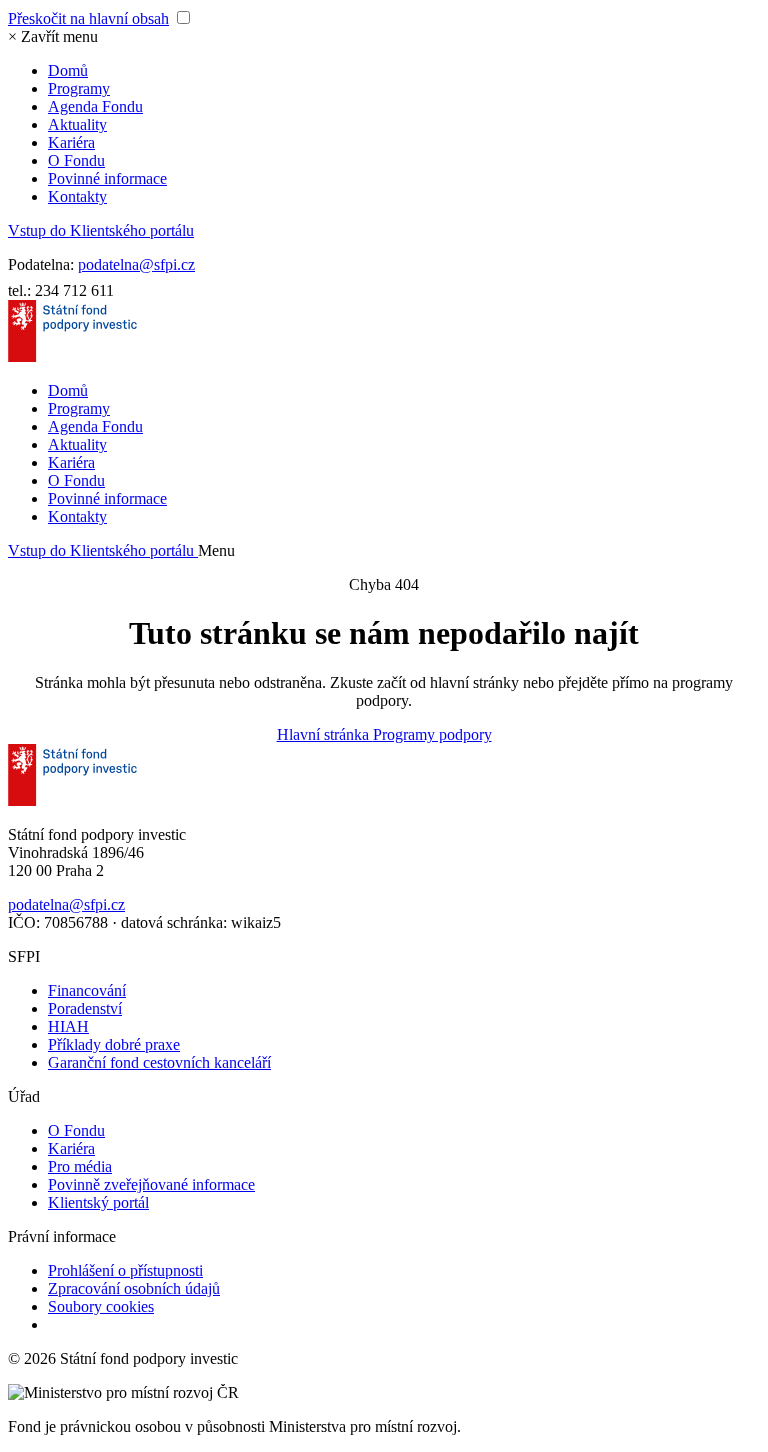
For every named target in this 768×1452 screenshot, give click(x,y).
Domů (68, 70)
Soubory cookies (101, 1306)
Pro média (80, 1166)
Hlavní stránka (325, 734)
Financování (87, 990)
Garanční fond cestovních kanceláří (159, 1062)
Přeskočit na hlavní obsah (88, 18)
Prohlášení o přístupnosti (125, 1270)
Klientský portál (98, 1202)
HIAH (68, 1026)
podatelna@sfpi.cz (136, 264)
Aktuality (77, 124)
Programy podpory (432, 734)
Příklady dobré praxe (114, 1044)
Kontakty (77, 196)
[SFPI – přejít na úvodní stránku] (72, 356)
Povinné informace (107, 178)
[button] (53, 36)
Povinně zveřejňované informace (151, 1184)
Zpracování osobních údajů (134, 1288)
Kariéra (71, 142)
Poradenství (85, 1008)
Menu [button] (216, 550)
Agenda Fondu (95, 106)
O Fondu (76, 160)
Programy (79, 88)
